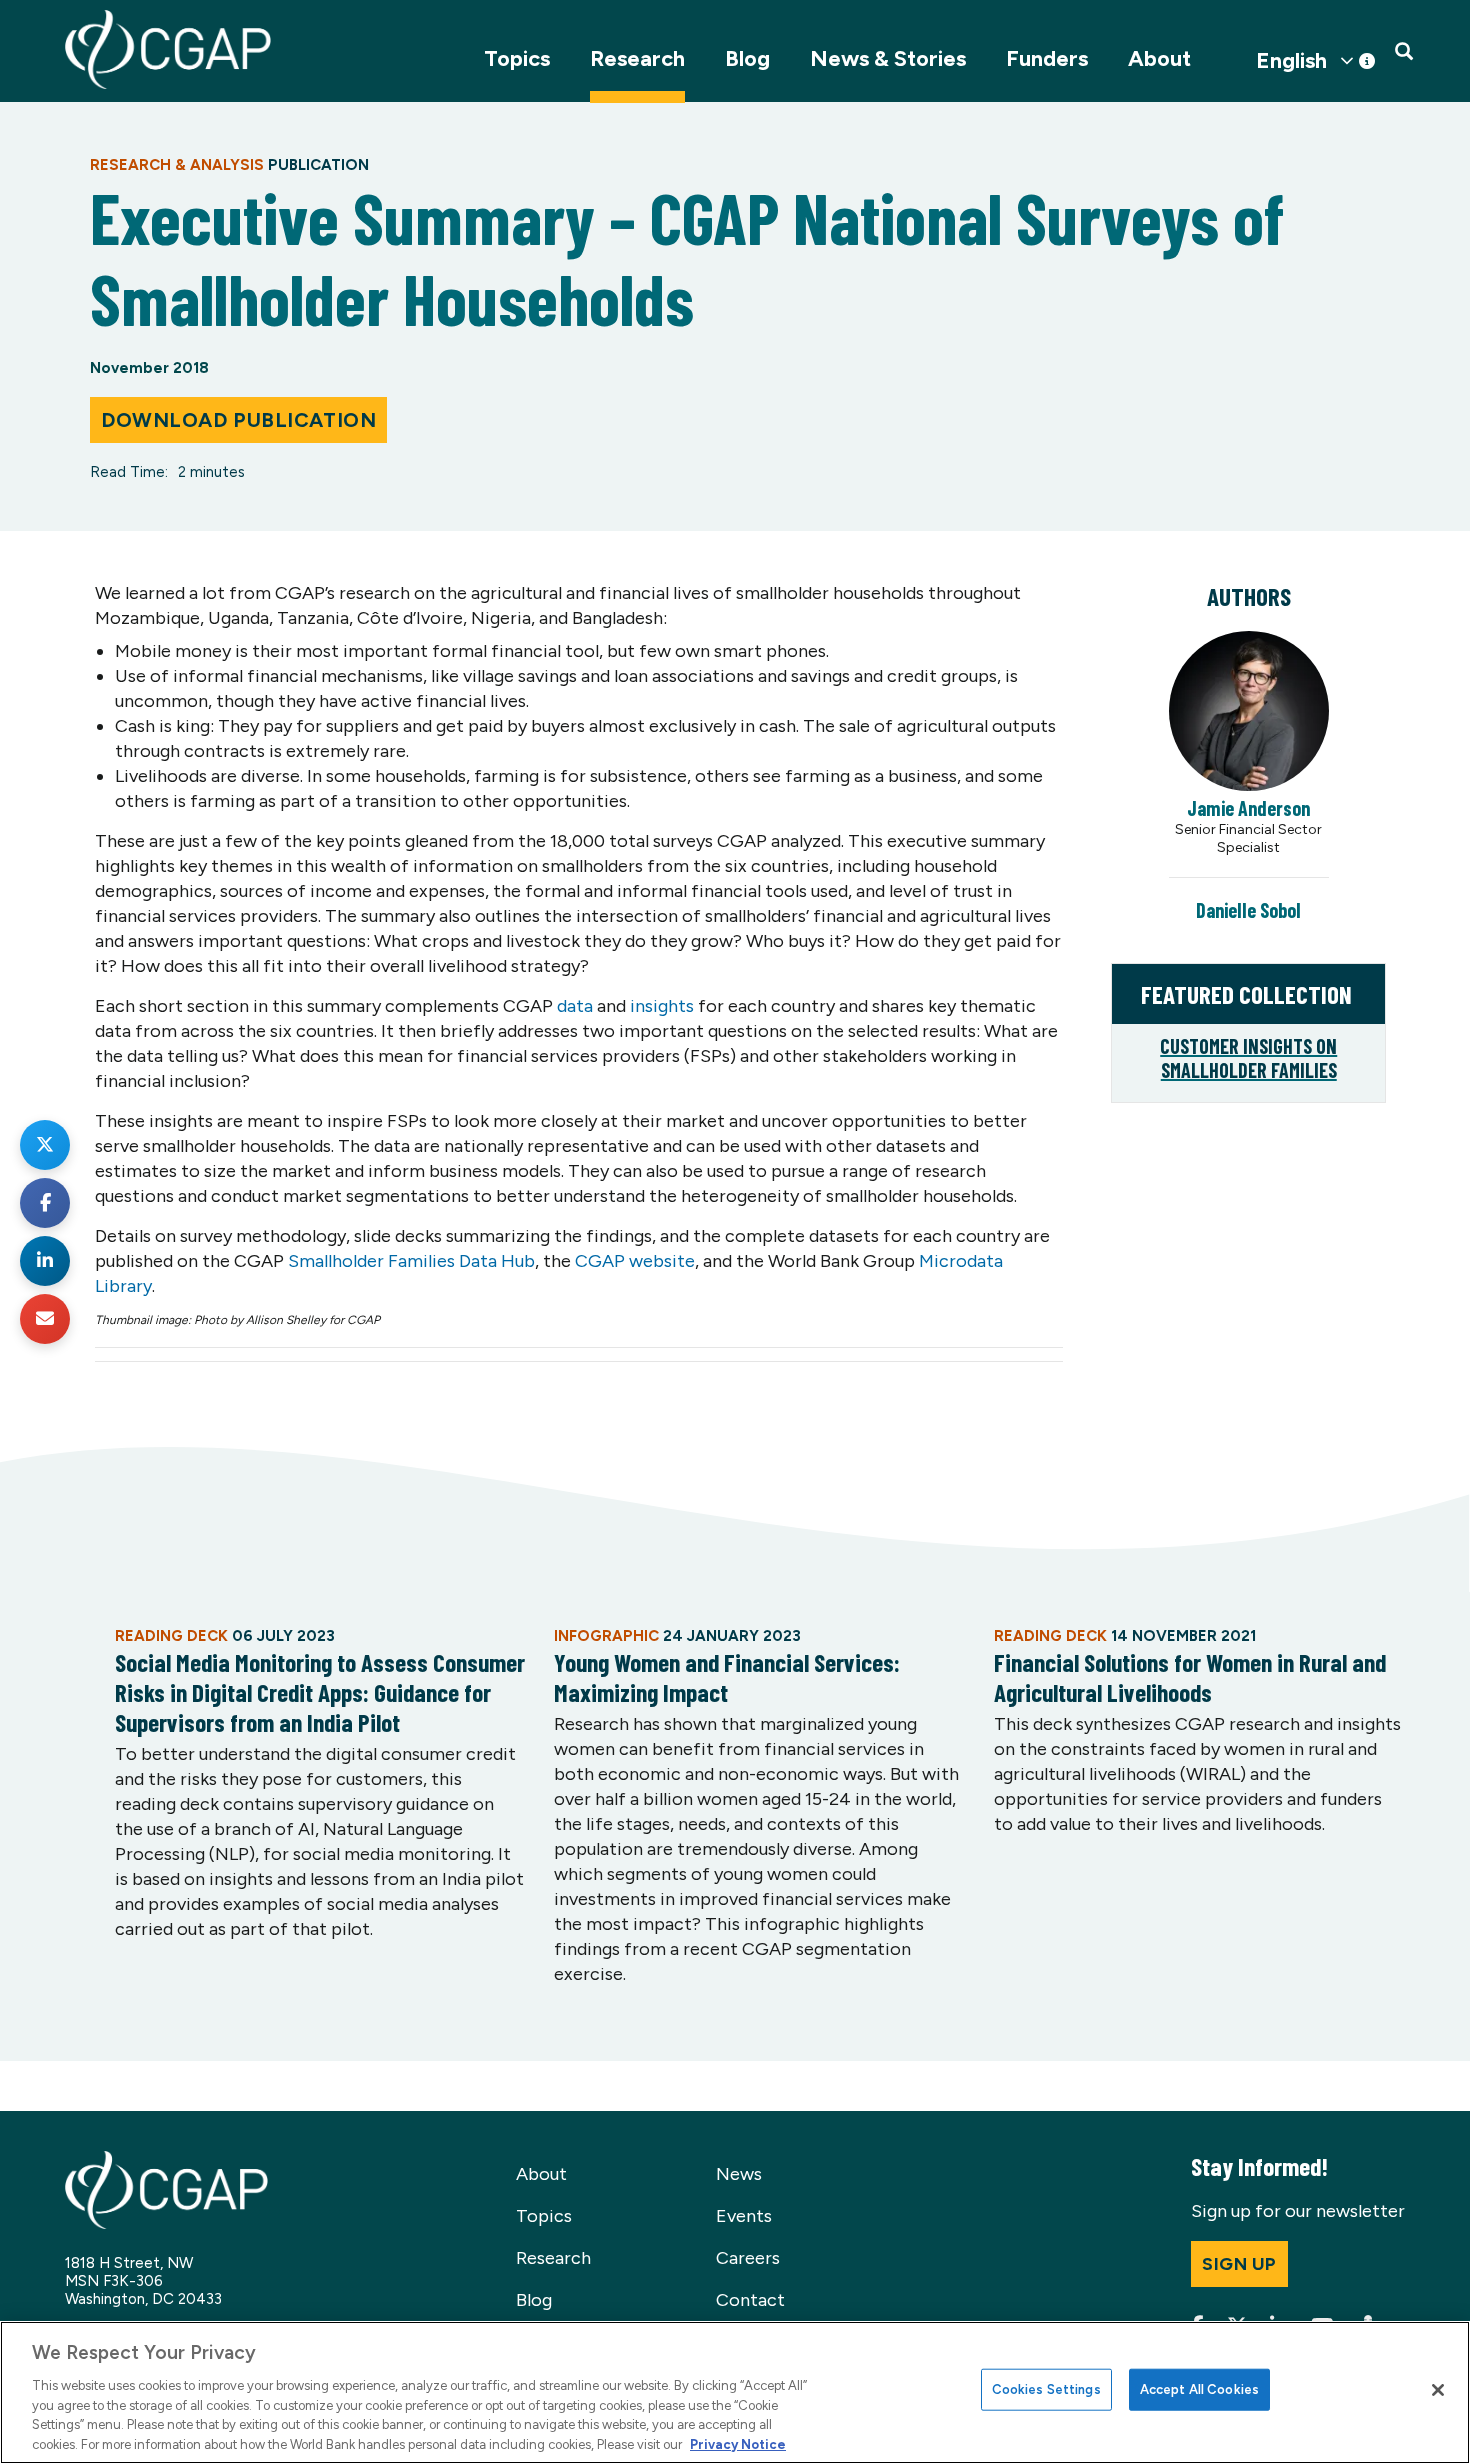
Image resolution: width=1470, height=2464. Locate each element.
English (1291, 61)
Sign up (1239, 2264)
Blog (747, 58)
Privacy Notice (738, 2443)
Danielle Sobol (1248, 910)
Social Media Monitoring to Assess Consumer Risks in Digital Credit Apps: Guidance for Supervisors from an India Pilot (320, 1692)
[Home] (168, 49)
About (1159, 58)
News (739, 2174)
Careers (748, 2258)
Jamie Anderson (1248, 808)
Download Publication (238, 420)
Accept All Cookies (1199, 2389)
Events (744, 2216)
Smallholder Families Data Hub (411, 1261)
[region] (735, 2392)
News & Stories (888, 58)
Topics (517, 58)
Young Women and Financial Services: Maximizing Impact (727, 1677)
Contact (750, 2300)
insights (662, 1006)
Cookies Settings (1046, 2389)
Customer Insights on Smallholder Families (1248, 1058)
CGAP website (635, 1261)
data (575, 1006)
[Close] (1438, 2390)
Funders (1047, 58)
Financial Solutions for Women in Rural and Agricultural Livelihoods (1190, 1677)
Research (637, 58)
